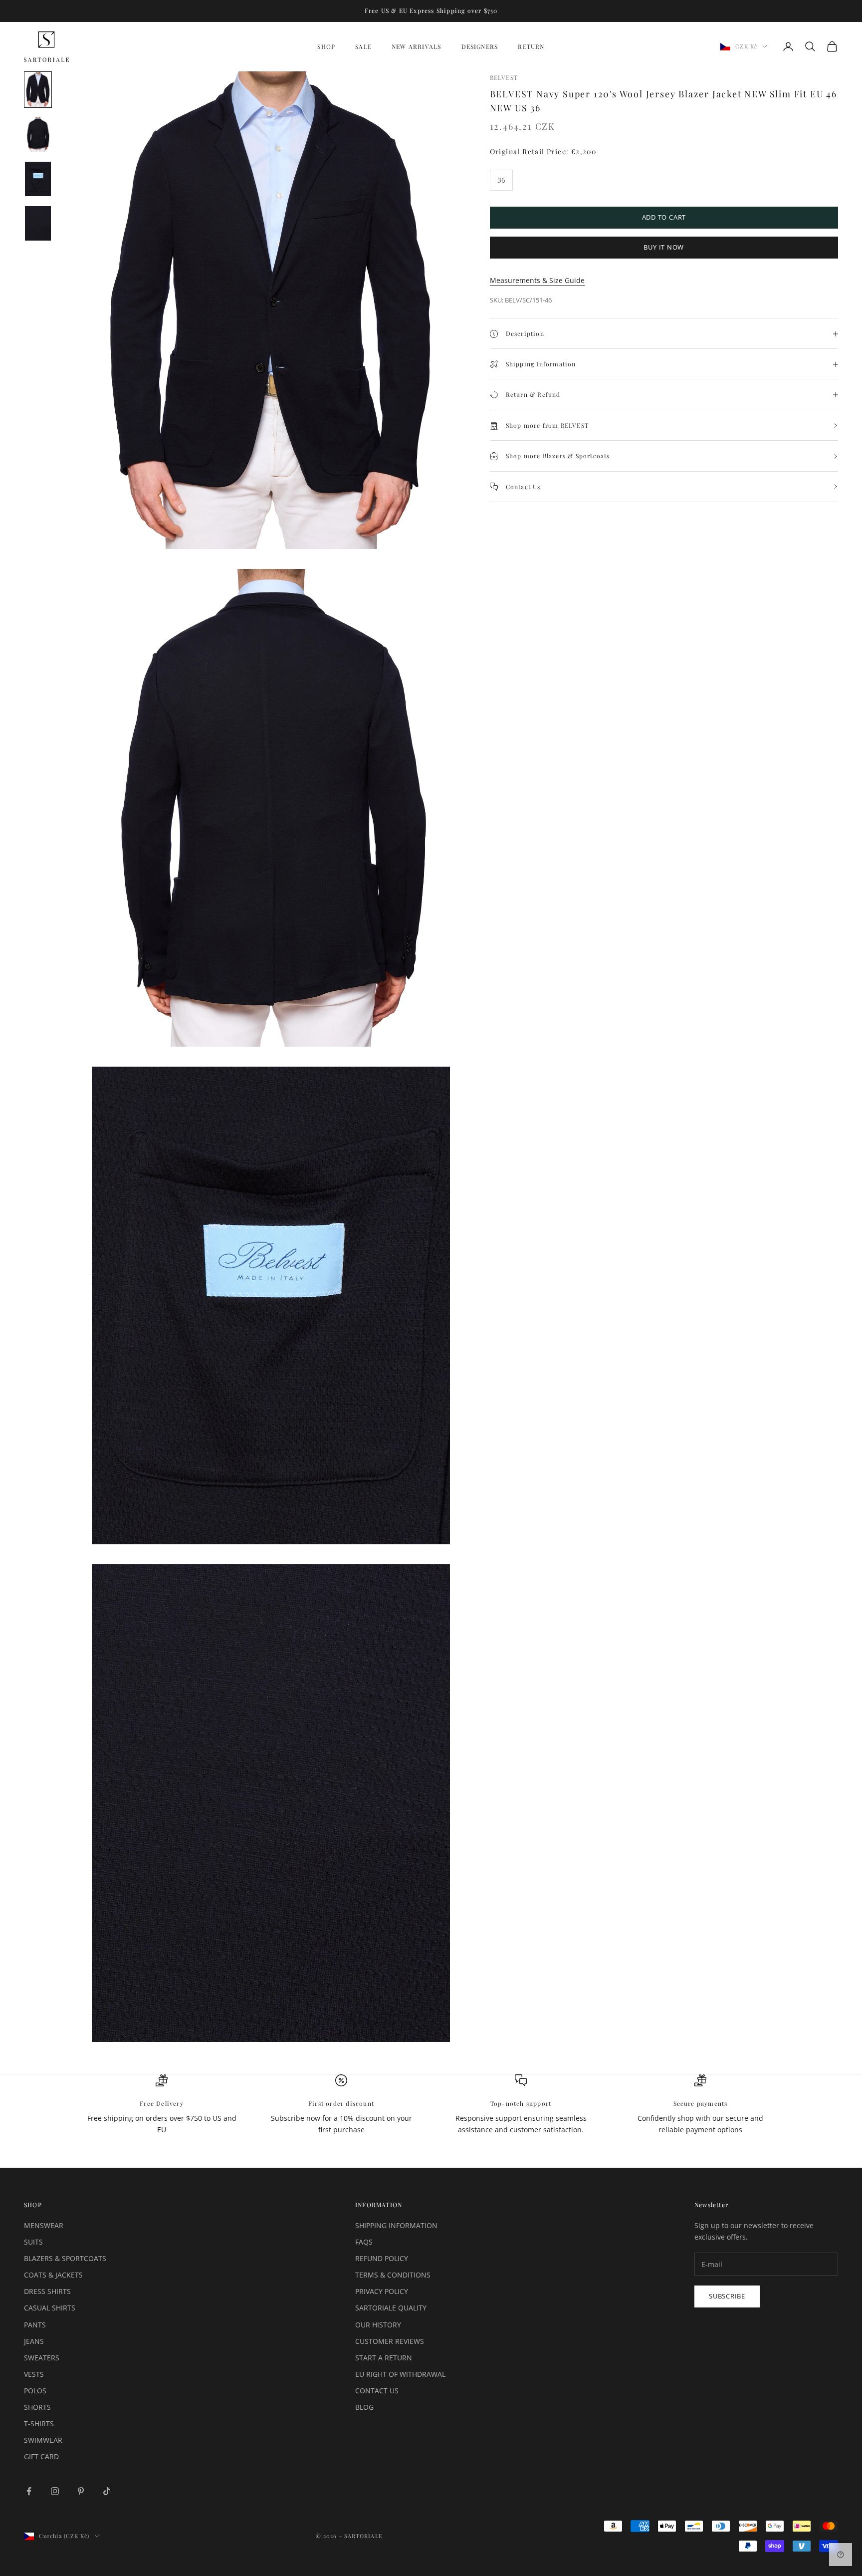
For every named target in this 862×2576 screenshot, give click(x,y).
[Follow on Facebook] (29, 2491)
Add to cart (664, 218)
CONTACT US (377, 2391)
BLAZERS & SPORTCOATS (65, 2258)
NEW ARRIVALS (416, 46)
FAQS (364, 2242)
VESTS (34, 2374)
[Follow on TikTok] (107, 2491)
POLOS (35, 2391)
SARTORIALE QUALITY (391, 2308)
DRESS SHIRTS (47, 2291)
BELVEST (504, 77)
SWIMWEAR (43, 2440)
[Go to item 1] (38, 90)
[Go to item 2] (38, 134)
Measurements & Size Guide (537, 281)
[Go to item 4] (38, 223)
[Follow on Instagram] (55, 2491)
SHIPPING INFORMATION (396, 2225)
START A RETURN (384, 2358)
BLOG (364, 2407)
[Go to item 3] (38, 179)
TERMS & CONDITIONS (393, 2275)
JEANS (34, 2341)
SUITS (33, 2242)
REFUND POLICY (382, 2258)
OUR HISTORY (378, 2325)
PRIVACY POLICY (382, 2291)
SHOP (326, 46)
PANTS (35, 2325)
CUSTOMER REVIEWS (390, 2341)
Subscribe (727, 2296)
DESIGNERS (480, 46)
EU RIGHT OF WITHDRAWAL (400, 2374)
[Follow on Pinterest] (81, 2491)
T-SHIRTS (39, 2424)
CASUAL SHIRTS (50, 2308)
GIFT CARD (41, 2456)
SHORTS (37, 2407)
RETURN (531, 46)
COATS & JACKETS (53, 2275)
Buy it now (664, 248)
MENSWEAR (44, 2225)
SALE (363, 46)
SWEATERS (42, 2358)
